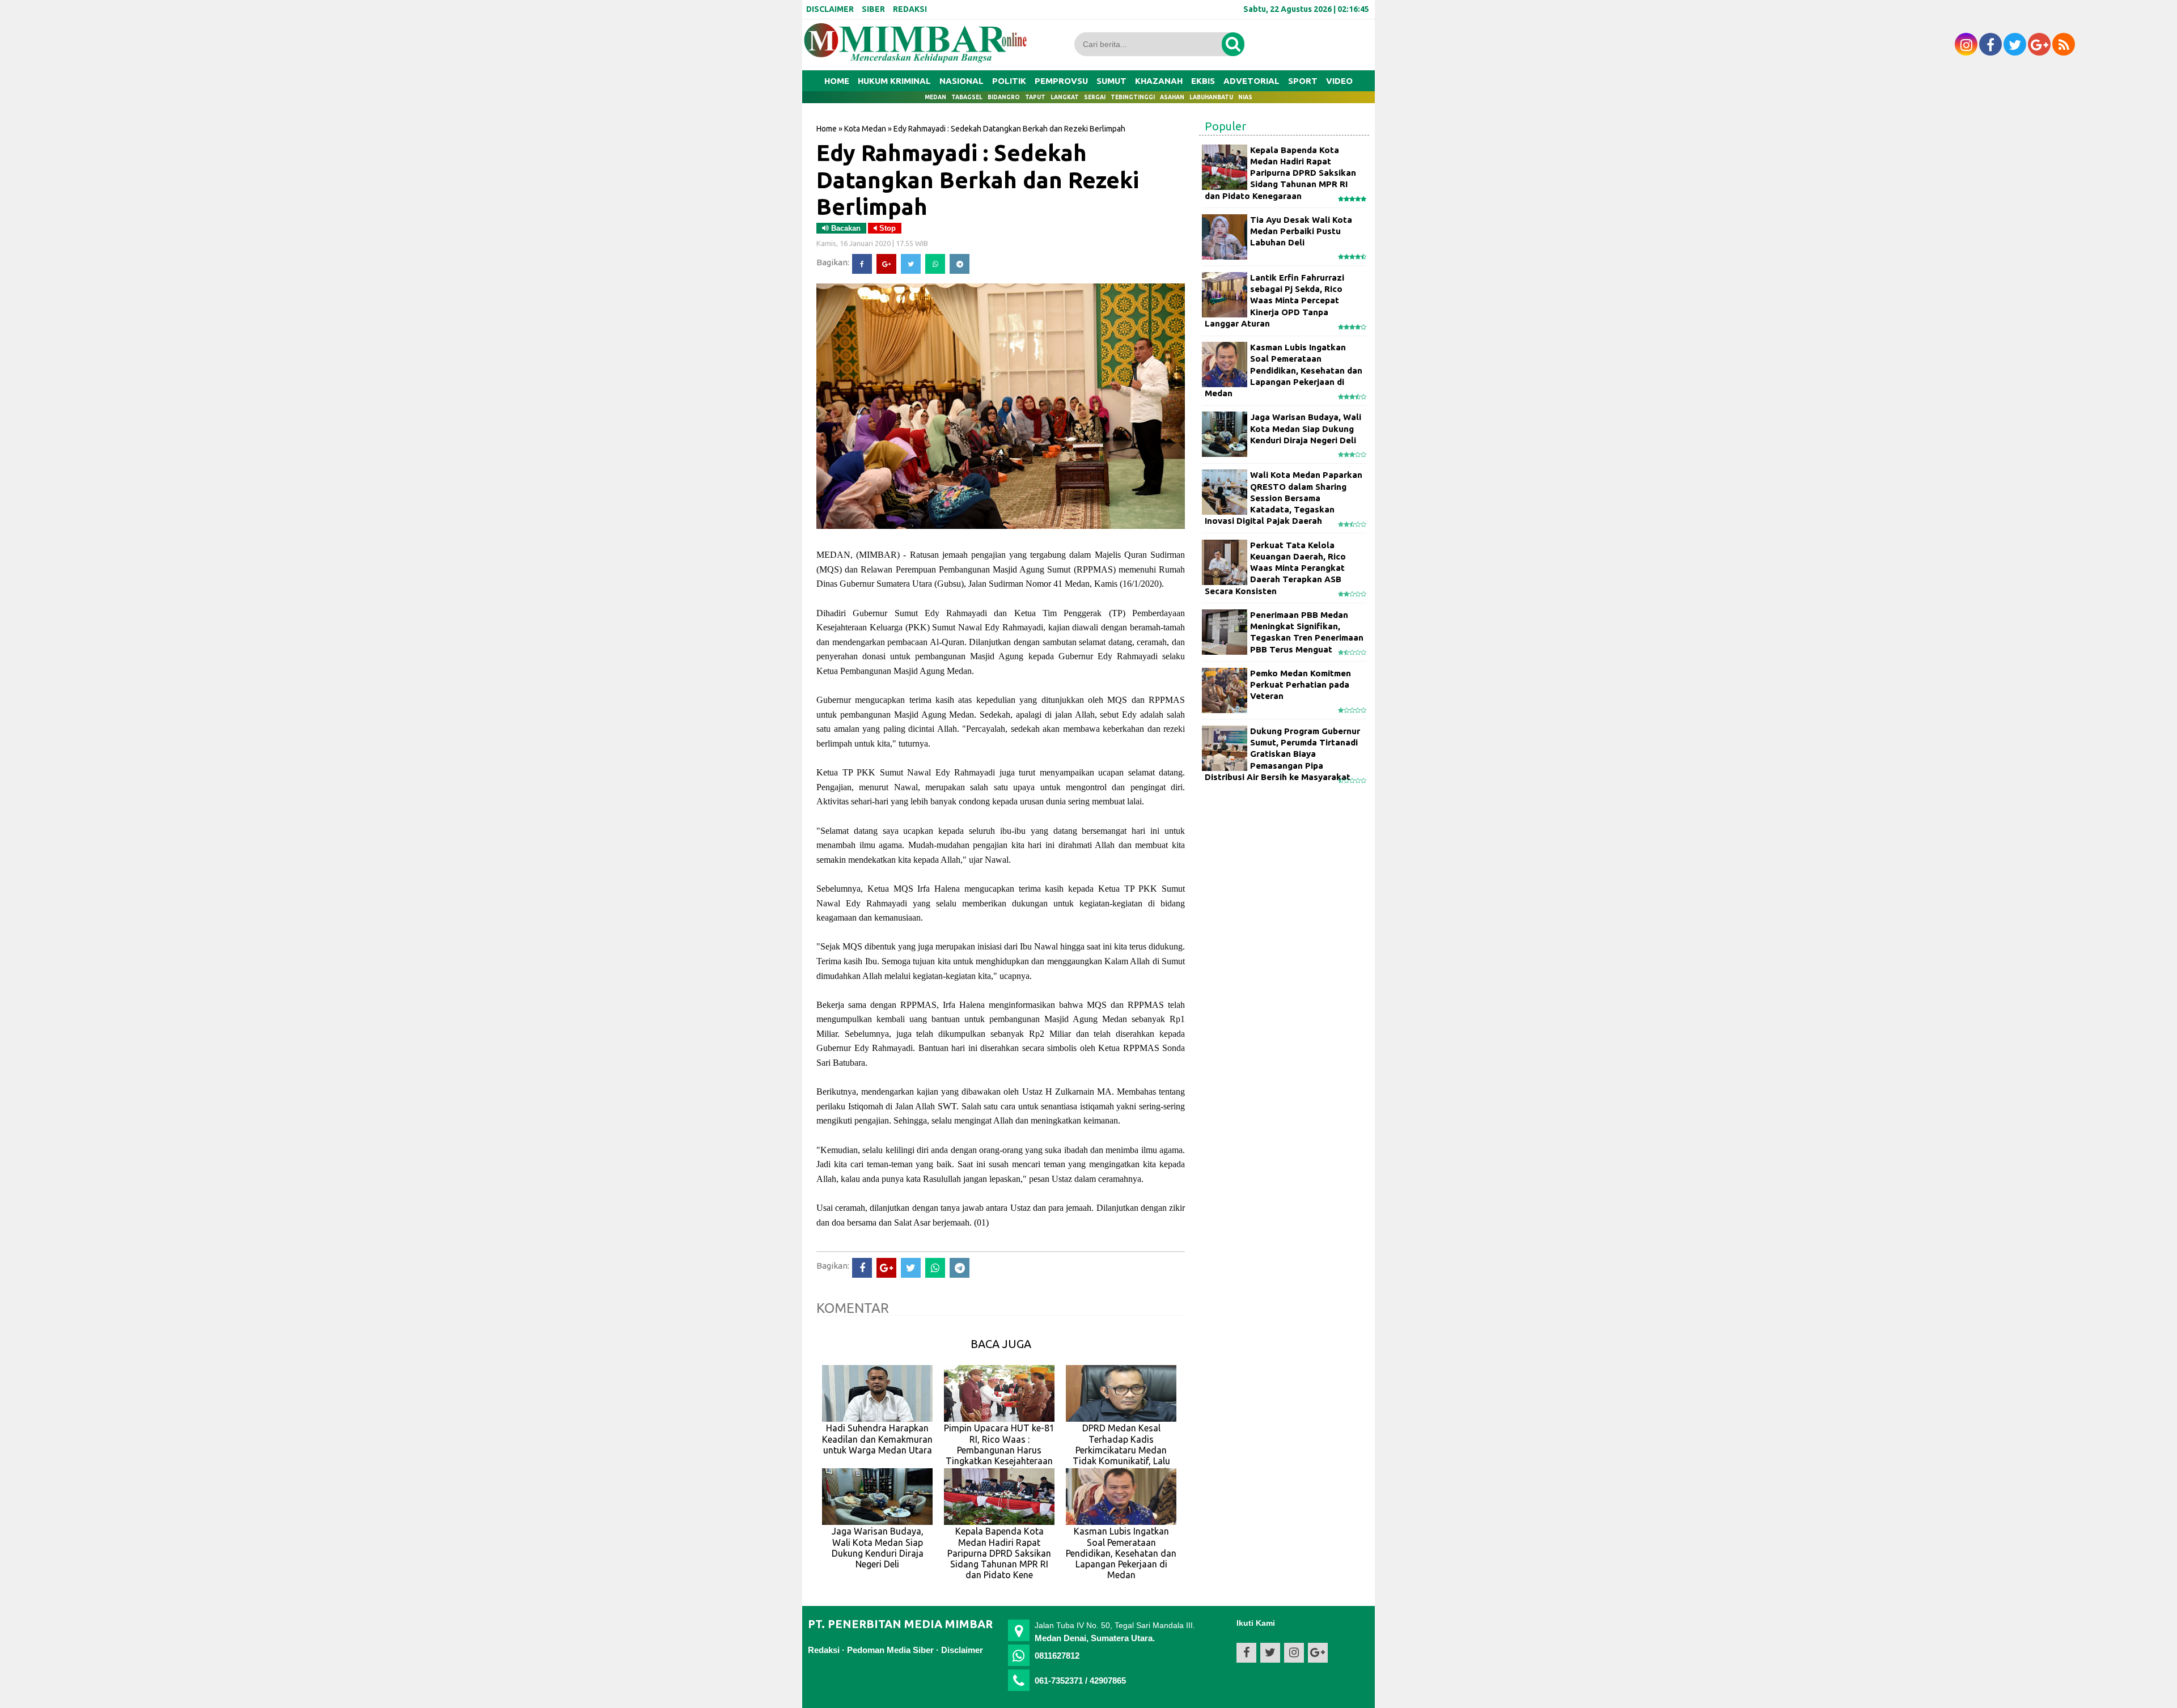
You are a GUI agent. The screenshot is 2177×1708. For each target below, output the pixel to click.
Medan (935, 97)
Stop (886, 228)
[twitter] (2015, 44)
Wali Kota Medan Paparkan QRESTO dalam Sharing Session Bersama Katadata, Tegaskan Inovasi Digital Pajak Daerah (1284, 498)
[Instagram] (1966, 44)
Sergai (1095, 97)
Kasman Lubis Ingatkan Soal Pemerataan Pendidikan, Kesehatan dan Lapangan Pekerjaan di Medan (1284, 370)
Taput (1035, 97)
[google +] (2039, 44)
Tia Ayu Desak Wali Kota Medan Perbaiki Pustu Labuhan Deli (1301, 231)
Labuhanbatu (1211, 97)
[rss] (2064, 44)
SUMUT (1111, 81)
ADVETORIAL (1251, 81)
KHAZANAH (1159, 81)
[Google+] (886, 264)
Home (837, 81)
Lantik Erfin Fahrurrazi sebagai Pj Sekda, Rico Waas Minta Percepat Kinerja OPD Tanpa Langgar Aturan (1274, 300)
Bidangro (1004, 97)
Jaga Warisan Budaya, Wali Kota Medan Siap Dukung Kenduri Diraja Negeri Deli (1306, 429)
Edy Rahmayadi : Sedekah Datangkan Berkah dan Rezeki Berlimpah (978, 179)
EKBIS (1203, 81)
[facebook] (1990, 44)
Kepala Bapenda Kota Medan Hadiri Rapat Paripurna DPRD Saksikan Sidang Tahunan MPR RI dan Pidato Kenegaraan (1280, 173)
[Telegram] (960, 264)
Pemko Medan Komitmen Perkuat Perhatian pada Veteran (1301, 685)
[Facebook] (862, 264)
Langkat (1065, 97)
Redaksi (824, 1650)
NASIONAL (962, 81)
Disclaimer (962, 1650)
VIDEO (1339, 81)
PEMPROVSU (1061, 81)
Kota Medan (865, 129)
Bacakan (845, 228)
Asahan (1172, 97)
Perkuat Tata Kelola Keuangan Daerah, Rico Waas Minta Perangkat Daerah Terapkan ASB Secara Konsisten (1275, 568)
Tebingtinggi (1133, 97)
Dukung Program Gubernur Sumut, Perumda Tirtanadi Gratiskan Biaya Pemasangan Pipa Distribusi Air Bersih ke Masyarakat (1282, 754)
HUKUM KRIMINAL (894, 81)
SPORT (1303, 81)
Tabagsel (967, 97)
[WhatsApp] (935, 264)
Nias (1245, 97)
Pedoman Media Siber (890, 1650)
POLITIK (1009, 81)
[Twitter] (911, 264)
